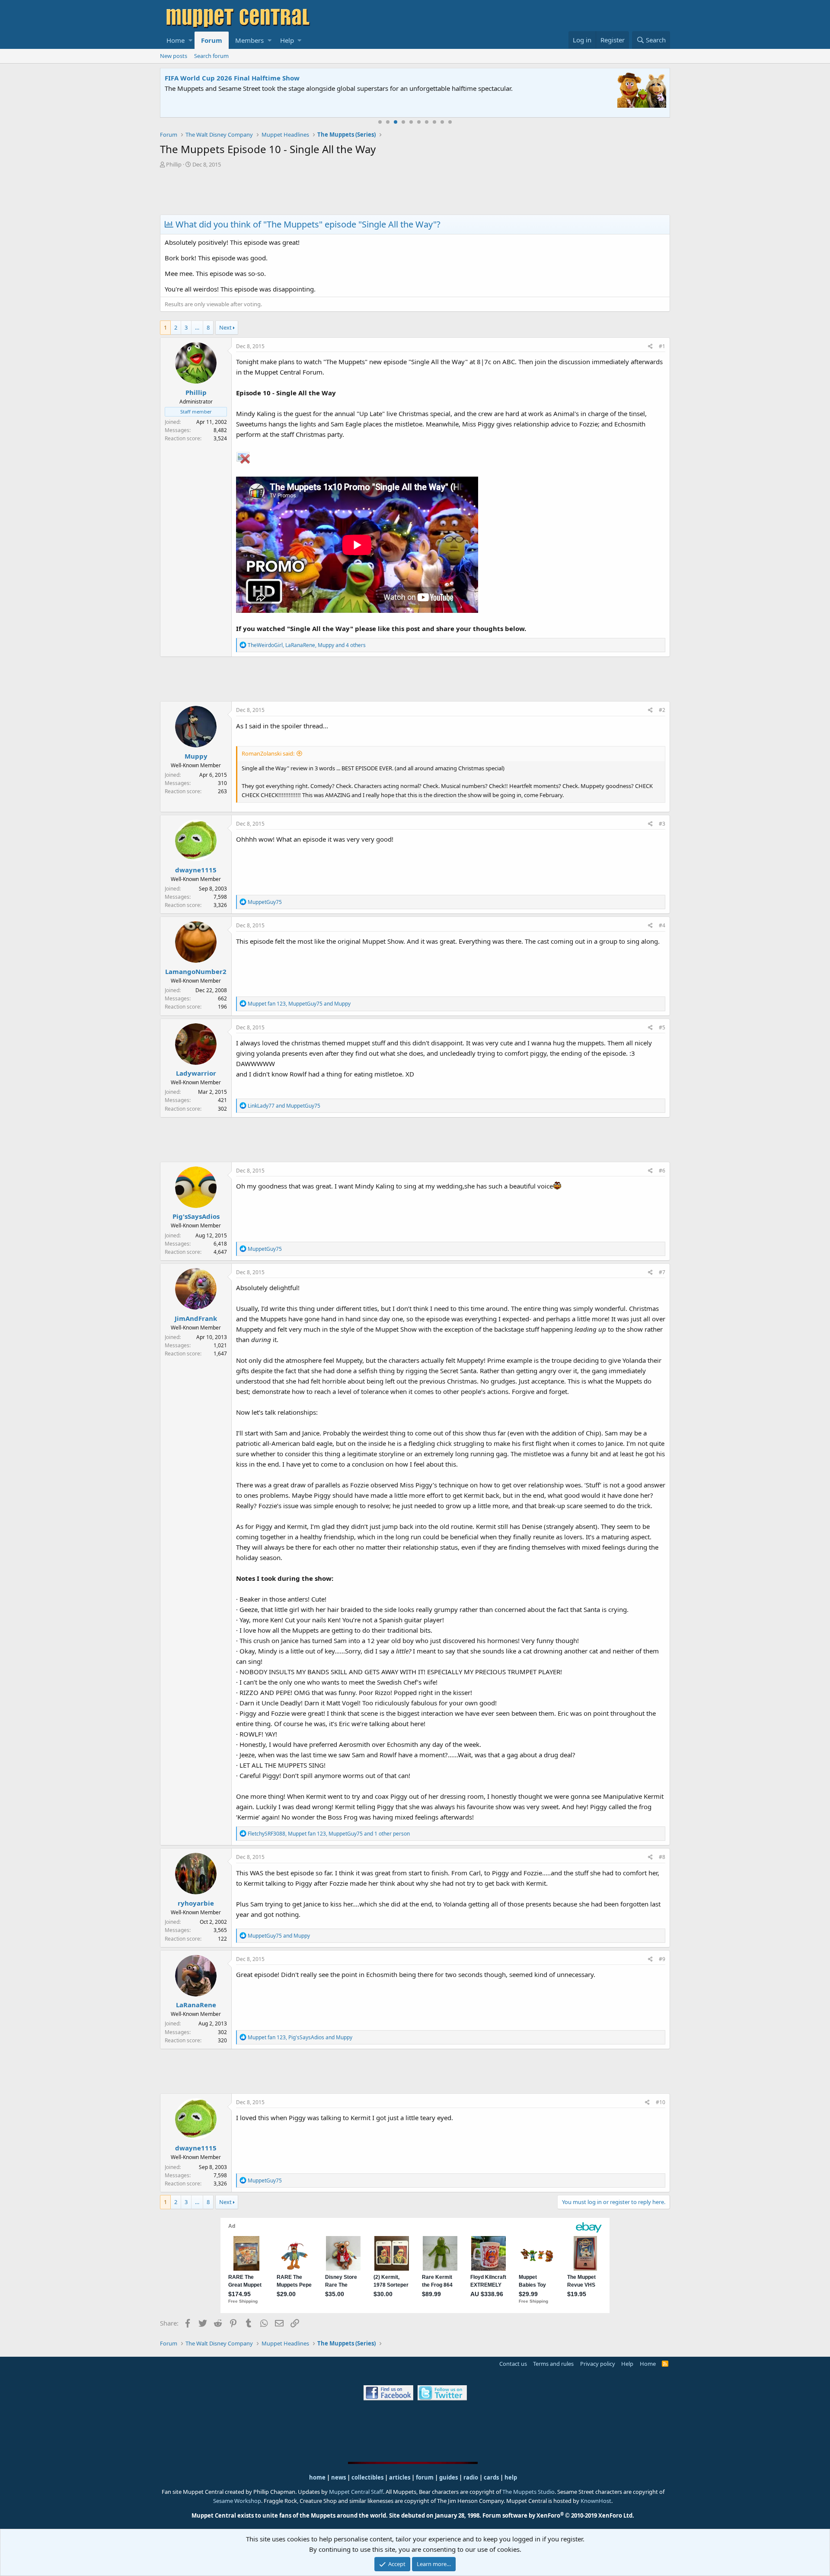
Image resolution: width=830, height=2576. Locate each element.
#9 (662, 1959)
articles (400, 2477)
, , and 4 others (307, 645)
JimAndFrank (196, 1318)
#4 (662, 925)
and (284, 1106)
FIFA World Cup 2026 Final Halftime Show (232, 78)
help (511, 2477)
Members (249, 40)
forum (425, 2477)
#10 (661, 2102)
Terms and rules (553, 2364)
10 (450, 122)
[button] (190, 40)
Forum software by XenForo (558, 2515)
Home (176, 40)
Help (287, 40)
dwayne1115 (196, 870)
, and (299, 1004)
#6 (662, 1171)
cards (491, 2477)
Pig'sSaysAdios (196, 1216)
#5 (662, 1027)
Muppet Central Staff (356, 2492)
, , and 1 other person (329, 1834)
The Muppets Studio (528, 2492)
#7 (662, 1272)
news (338, 2477)
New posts (174, 56)
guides (449, 2477)
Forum (212, 40)
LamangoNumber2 (196, 971)
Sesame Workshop (237, 2501)
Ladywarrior (196, 1073)
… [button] (197, 327)
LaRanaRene (196, 2005)
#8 (662, 1857)
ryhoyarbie (196, 1903)
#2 (662, 710)
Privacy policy (598, 2364)
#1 (662, 346)
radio (471, 2477)
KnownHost (596, 2501)
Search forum (211, 56)
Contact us (513, 2364)
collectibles (367, 2477)
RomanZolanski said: (268, 753)
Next (225, 327)
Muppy (196, 756)
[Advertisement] (415, 192)
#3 (662, 824)
